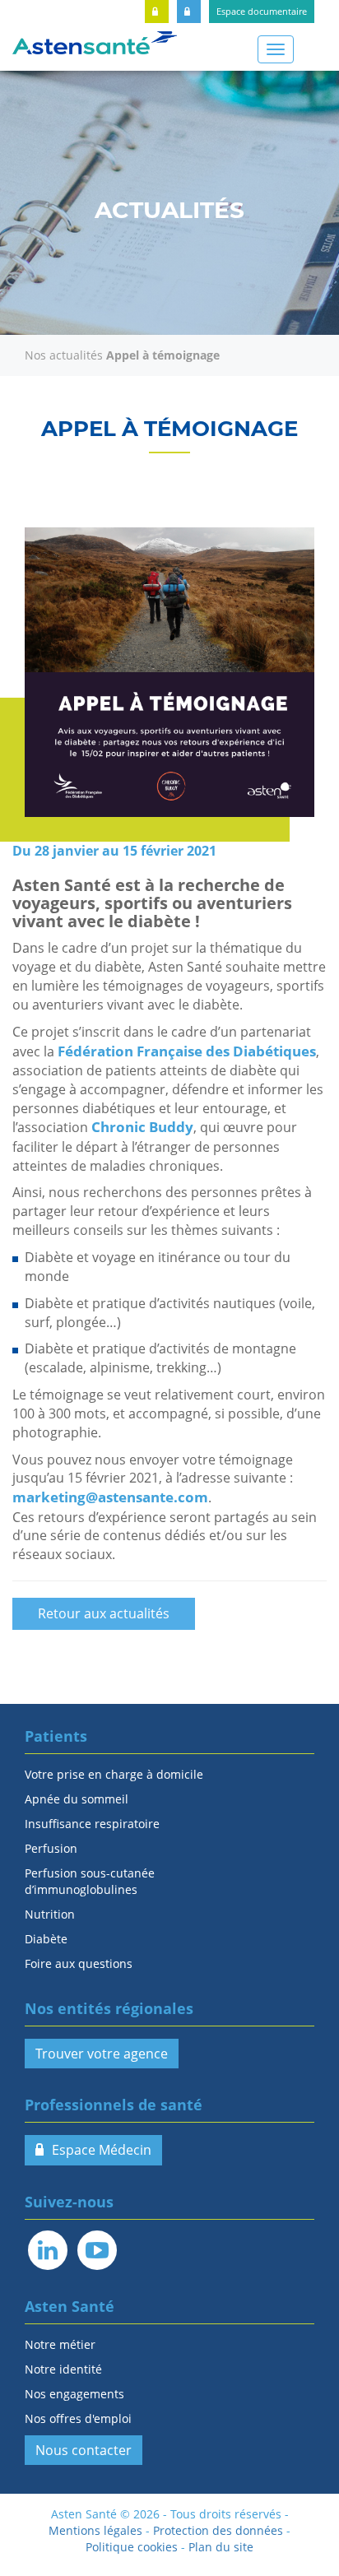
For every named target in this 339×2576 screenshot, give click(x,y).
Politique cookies (132, 2547)
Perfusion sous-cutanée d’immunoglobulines (90, 1881)
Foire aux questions (79, 1963)
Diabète (46, 1939)
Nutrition (50, 1914)
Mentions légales (95, 2530)
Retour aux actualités (104, 1613)
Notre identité (63, 2369)
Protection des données (218, 2530)
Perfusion (51, 1848)
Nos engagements (74, 2394)
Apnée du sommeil (77, 1799)
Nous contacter (84, 2450)
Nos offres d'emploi (78, 2418)
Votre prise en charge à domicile (114, 1774)
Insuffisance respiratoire (92, 1824)
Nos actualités (64, 355)
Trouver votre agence (102, 2054)
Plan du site (221, 2547)
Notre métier (60, 2344)
